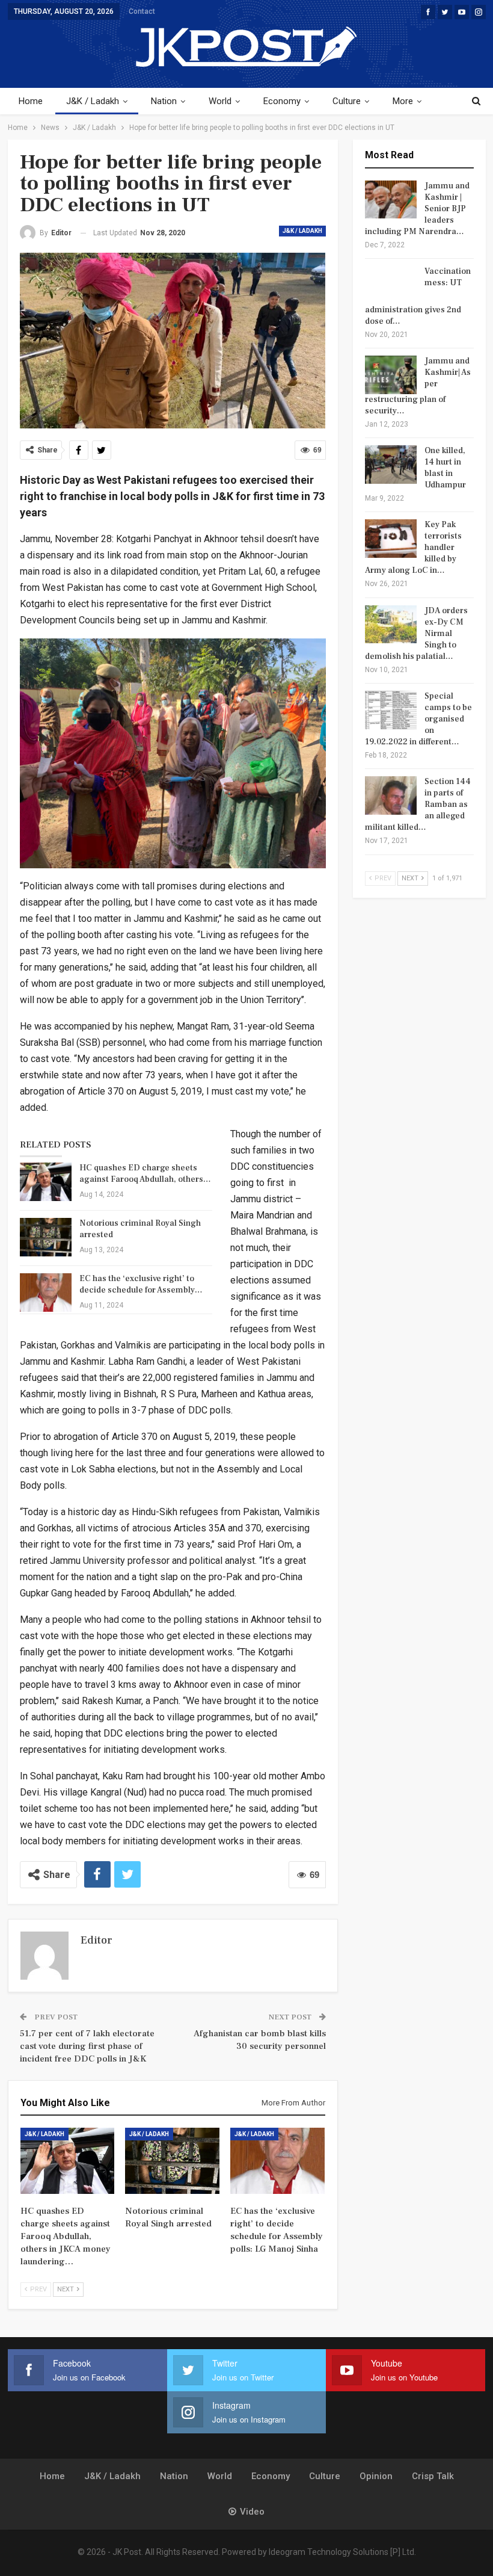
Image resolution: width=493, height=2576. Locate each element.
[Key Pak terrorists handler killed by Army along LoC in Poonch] (391, 539)
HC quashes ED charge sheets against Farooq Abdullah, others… (145, 1174)
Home (31, 101)
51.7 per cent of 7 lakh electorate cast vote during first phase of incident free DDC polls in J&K (87, 2046)
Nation (164, 101)
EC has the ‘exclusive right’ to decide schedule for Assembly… (141, 1284)
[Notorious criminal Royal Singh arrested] (46, 1237)
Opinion (376, 2476)
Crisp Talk (433, 2476)
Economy (282, 101)
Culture (347, 101)
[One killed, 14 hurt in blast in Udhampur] (391, 465)
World (220, 101)
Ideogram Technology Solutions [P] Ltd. (342, 2552)
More (403, 101)
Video (252, 2512)
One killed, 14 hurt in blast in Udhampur (445, 468)
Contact (142, 11)
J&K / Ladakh (93, 101)
